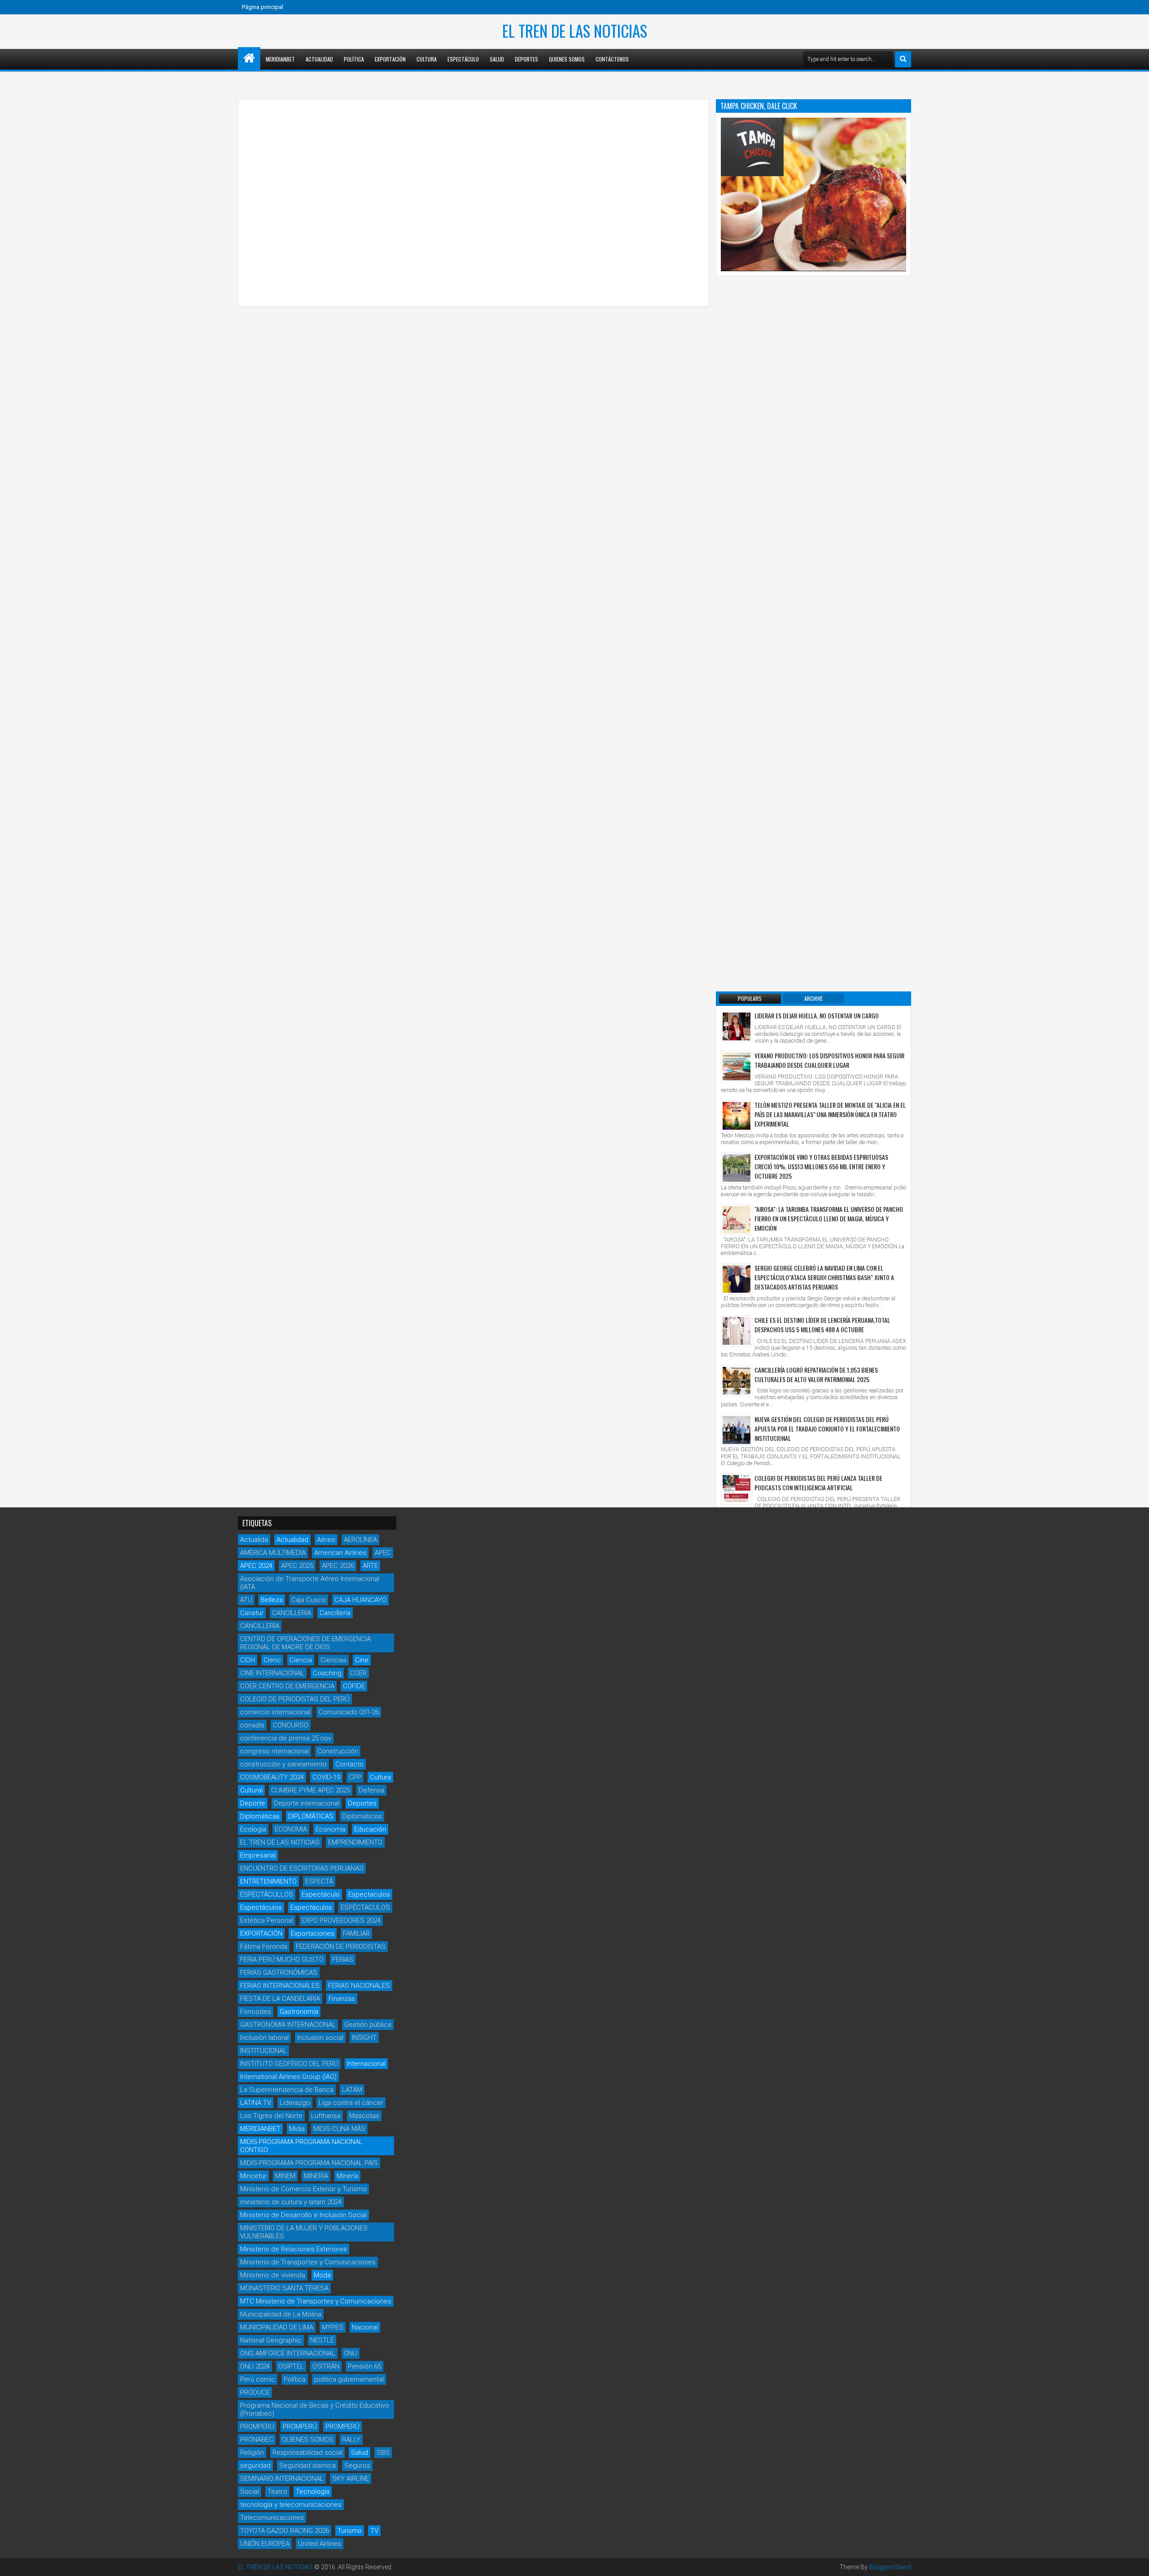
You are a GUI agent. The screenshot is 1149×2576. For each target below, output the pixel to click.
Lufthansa (326, 2116)
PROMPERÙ (342, 2426)
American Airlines (340, 1553)
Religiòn (252, 2453)
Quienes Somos (567, 59)
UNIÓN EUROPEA (265, 2544)
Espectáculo (463, 59)
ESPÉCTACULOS (365, 1907)
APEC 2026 (338, 1566)
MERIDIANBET (280, 59)
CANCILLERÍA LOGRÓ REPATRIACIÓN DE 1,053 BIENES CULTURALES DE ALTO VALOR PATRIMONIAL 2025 (816, 1374)
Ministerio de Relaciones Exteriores (294, 2249)
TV (374, 2531)
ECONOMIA (291, 1829)
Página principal (263, 7)
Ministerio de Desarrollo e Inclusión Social (303, 2215)
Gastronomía (299, 2012)
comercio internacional (275, 1712)
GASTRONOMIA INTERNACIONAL (288, 2025)
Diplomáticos (362, 1816)
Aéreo (326, 1540)
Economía (331, 1829)
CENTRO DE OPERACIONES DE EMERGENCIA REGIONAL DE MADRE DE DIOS (305, 1643)
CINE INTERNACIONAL (272, 1673)
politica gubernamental (349, 2379)
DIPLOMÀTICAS (311, 1816)
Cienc (272, 1660)
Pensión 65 (364, 2366)
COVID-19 (326, 1777)
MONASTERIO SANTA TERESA (284, 2288)
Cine (362, 1660)
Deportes (526, 59)
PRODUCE (255, 2392)
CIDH (248, 1660)
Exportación (390, 59)
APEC (383, 1553)
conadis (252, 1725)
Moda (322, 2275)
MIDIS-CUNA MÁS (339, 2129)
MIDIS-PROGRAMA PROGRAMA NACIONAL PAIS (309, 2163)
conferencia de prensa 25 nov (286, 1738)
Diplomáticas (260, 1816)
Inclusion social (320, 2038)
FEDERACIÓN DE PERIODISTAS (341, 1946)
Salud (497, 59)
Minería (347, 2176)
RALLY (351, 2439)
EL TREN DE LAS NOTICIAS (575, 31)
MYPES (333, 2327)
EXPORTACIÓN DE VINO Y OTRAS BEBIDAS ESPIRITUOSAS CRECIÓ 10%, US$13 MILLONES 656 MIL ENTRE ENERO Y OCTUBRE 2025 (821, 1166)
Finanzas (342, 1999)
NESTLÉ (322, 2340)
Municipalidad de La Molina (281, 2314)
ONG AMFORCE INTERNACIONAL (288, 2353)
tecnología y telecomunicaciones (291, 2505)
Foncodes (256, 2012)
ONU (351, 2353)
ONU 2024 (255, 2366)
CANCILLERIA (292, 1613)
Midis (297, 2129)
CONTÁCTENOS (612, 59)
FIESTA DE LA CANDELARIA (280, 1999)
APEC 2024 (256, 1566)
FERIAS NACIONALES (359, 1986)
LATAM (352, 2090)
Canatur (252, 1613)
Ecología (253, 1829)
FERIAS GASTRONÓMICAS (279, 1973)
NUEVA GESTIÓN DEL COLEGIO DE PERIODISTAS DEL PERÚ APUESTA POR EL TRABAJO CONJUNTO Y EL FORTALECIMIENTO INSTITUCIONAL (827, 1429)
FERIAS (343, 1960)
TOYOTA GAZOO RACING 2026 (285, 2531)
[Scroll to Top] (1136, 2563)
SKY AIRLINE (351, 2479)
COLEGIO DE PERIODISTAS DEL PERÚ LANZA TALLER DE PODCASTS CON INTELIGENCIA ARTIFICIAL (818, 1483)
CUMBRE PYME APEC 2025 (311, 1790)
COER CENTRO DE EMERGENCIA (287, 1686)
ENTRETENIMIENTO (268, 1881)
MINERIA (316, 2176)
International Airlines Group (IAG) (288, 2077)
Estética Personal (267, 1920)
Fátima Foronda (264, 1946)
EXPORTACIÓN (261, 1933)
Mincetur (253, 2176)
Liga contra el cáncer (351, 2103)
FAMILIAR (356, 1933)
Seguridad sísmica (307, 2466)
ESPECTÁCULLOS (267, 1894)
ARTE (370, 1566)
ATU (246, 1600)
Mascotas (364, 2116)
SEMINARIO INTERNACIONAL (282, 2479)
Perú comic (258, 2379)
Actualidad (319, 59)
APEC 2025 (297, 1566)
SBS (383, 2453)
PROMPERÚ (300, 2426)
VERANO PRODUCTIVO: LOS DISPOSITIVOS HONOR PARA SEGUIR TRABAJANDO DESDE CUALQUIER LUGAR (829, 1060)
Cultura (427, 59)
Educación (370, 1829)
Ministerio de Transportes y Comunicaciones (308, 2262)
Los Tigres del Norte (271, 2116)
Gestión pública (368, 2025)
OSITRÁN (326, 2366)
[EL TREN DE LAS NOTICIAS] (249, 58)
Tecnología (313, 2492)
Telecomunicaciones (272, 2518)
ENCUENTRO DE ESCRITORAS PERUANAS (302, 1868)
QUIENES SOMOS (308, 2439)
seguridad (255, 2466)
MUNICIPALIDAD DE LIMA (277, 2327)
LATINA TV (256, 2103)
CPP (355, 1777)
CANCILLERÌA (260, 1626)
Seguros (357, 2466)
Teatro (277, 2492)
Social (250, 2492)
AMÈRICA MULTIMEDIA (273, 1553)
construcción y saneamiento (283, 1764)
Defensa (371, 1790)
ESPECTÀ (319, 1881)
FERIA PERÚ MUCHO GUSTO (282, 1960)
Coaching (327, 1673)
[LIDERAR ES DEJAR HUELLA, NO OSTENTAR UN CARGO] (737, 1026)
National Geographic (271, 2340)
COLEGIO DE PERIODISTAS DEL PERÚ (295, 1699)
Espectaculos (369, 1894)
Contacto (349, 1764)
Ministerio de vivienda (273, 2275)
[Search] (903, 59)
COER (358, 1673)
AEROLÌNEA (360, 1540)
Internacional (366, 2064)
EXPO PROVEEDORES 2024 (341, 1920)
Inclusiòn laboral (264, 2038)
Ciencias (333, 1660)
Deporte (253, 1803)
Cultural (251, 1790)
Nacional (365, 2327)
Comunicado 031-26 (349, 1712)
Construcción (338, 1751)
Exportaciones (313, 1933)
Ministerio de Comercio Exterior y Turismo (303, 2189)
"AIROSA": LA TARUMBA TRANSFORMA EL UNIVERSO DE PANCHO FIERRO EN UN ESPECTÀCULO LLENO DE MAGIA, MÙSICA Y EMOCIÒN (829, 1218)
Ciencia (301, 1660)
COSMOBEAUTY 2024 (272, 1777)
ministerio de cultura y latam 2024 (291, 2202)
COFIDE (354, 1686)
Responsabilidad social (307, 2453)
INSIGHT (364, 2038)
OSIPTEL (291, 2366)
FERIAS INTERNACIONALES (280, 1986)
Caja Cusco (309, 1600)
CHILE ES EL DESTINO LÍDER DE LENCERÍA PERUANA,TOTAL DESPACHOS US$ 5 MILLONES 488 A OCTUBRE (822, 1325)
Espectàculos (311, 1907)
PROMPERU (257, 2426)
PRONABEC (257, 2439)
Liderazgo (295, 2103)
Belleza (272, 1600)
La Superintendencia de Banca (287, 2090)
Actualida (254, 1540)
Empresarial (258, 1855)
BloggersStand (890, 2567)
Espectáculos (261, 1907)
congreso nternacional (274, 1751)
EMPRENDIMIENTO (355, 1842)
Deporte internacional (307, 1803)
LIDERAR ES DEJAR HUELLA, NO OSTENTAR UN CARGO (817, 1015)
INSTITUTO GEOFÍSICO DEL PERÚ (289, 2064)
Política (354, 59)
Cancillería (335, 1613)
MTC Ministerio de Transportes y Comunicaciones (316, 2301)
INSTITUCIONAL (263, 2051)
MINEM (285, 2176)
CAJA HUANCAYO (360, 1600)
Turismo (350, 2531)
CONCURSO (291, 1725)
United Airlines (320, 2544)
